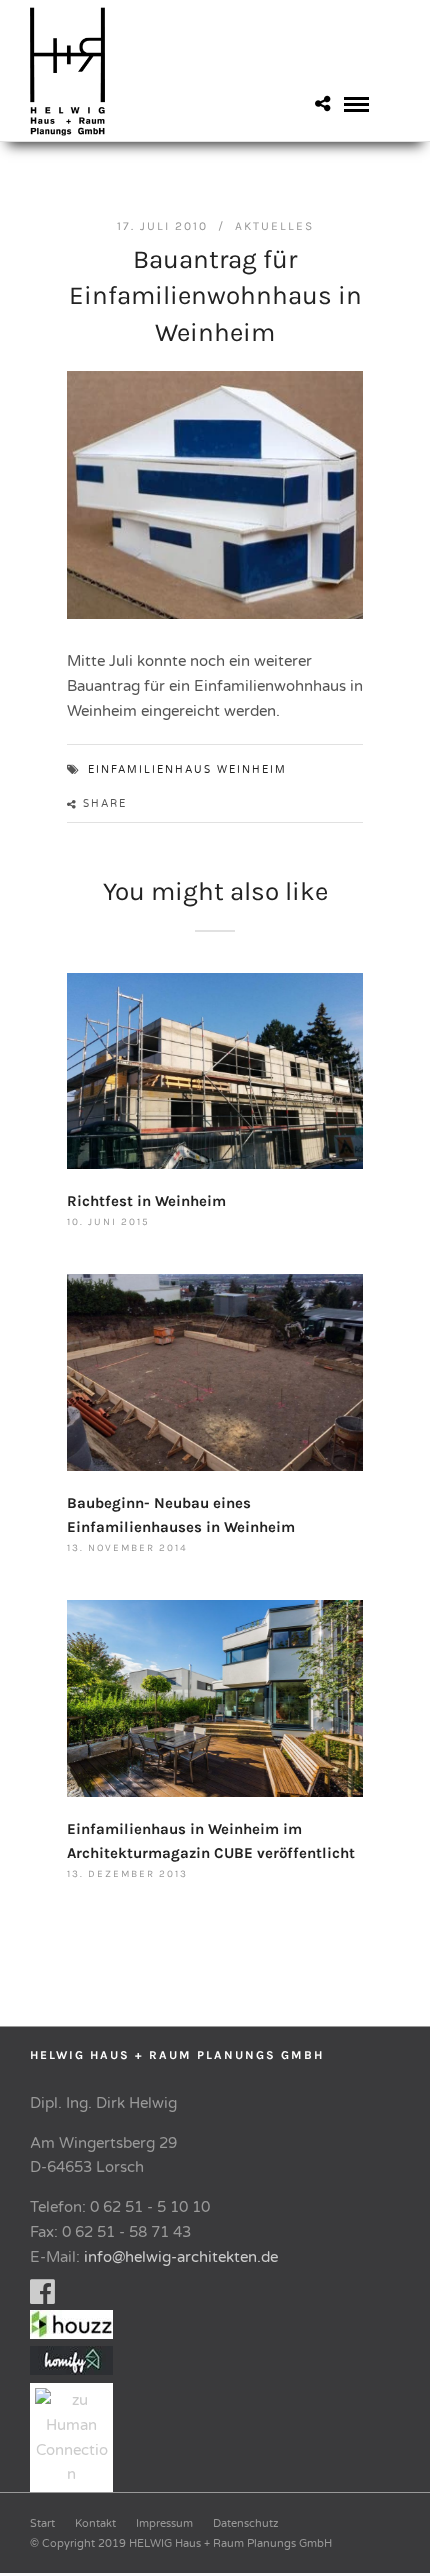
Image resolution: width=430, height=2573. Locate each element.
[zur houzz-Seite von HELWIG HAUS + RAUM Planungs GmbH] (76, 2334)
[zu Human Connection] (76, 2474)
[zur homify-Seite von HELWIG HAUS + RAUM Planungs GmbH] (71, 2370)
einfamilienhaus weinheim (187, 770)
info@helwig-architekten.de (181, 2257)
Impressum (164, 2523)
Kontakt (95, 2523)
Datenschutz (245, 2523)
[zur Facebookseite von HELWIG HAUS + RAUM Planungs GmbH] (42, 2297)
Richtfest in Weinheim (146, 1201)
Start (42, 2523)
